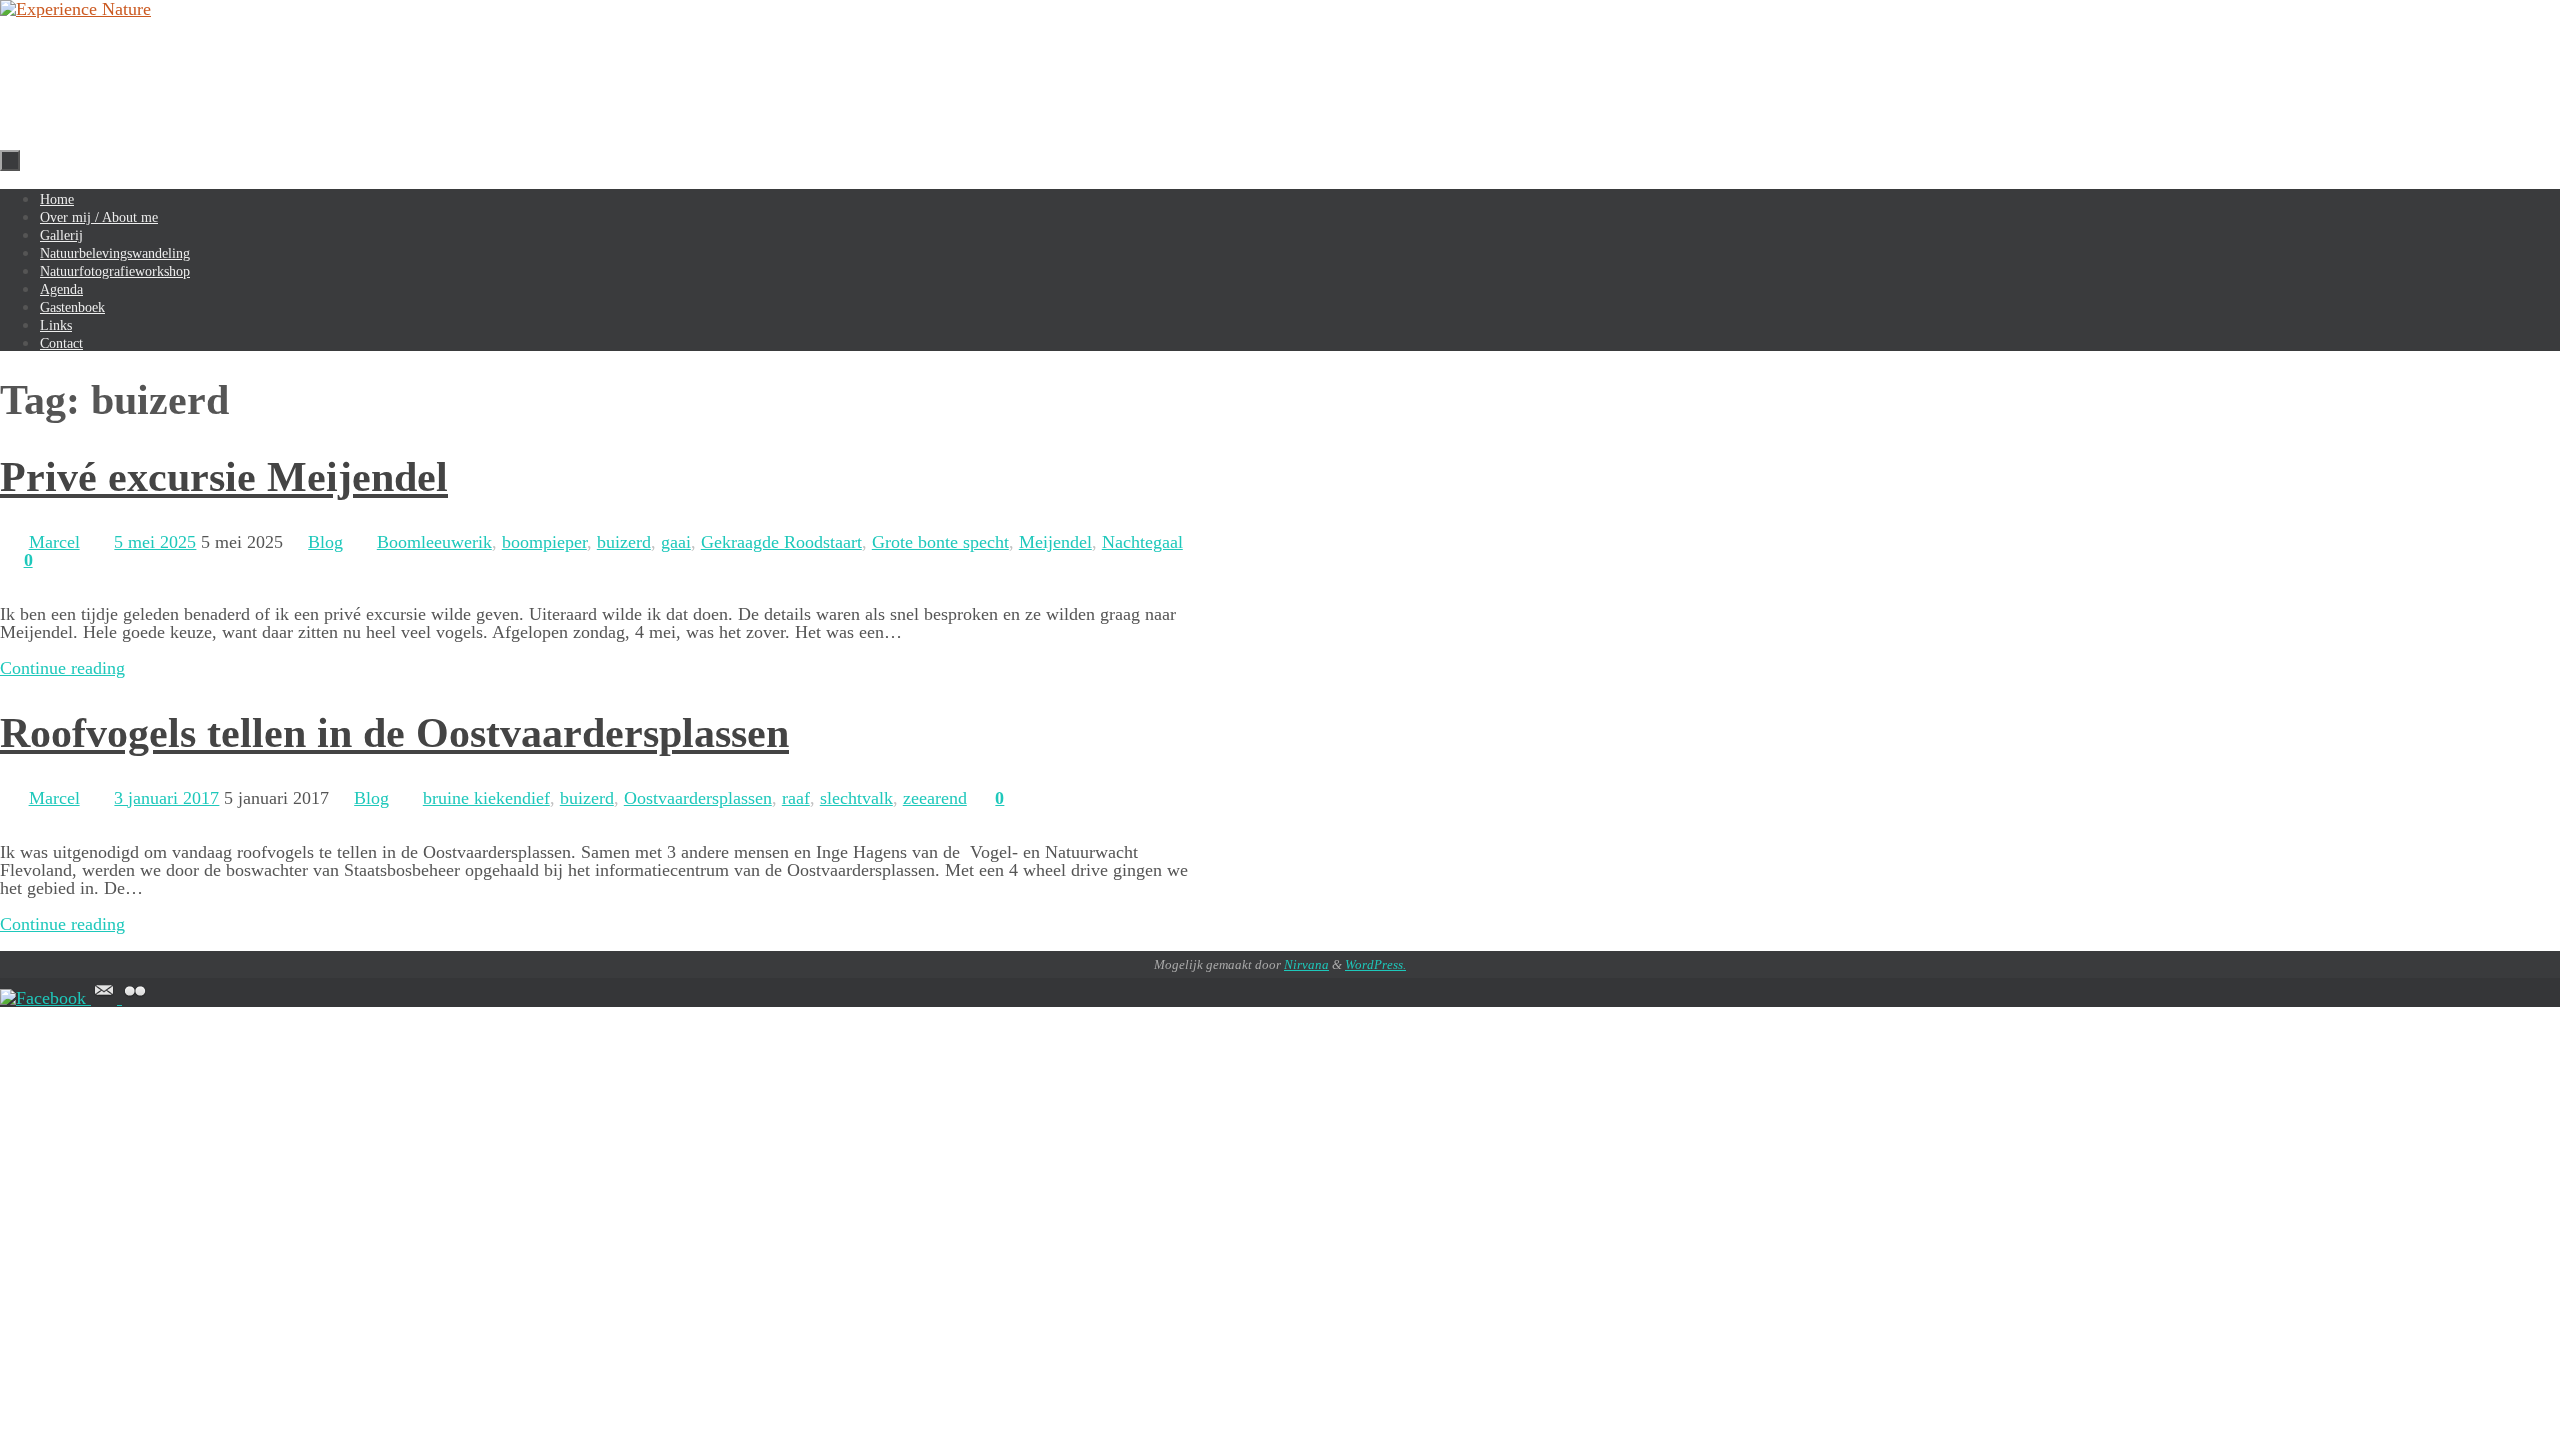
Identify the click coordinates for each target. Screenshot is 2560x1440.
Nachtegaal (1142, 542)
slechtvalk (856, 798)
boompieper (544, 542)
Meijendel (1055, 542)
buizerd (624, 542)
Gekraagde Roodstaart (781, 542)
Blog (325, 542)
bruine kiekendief (486, 798)
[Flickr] (135, 998)
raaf (796, 798)
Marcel (54, 542)
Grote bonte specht (940, 542)
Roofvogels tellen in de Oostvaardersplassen (394, 733)
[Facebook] (45, 998)
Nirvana (1306, 964)
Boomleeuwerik (434, 542)
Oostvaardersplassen (698, 798)
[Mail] (106, 998)
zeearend (935, 798)
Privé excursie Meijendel (224, 477)
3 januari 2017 (166, 798)
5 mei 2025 (155, 542)
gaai (676, 542)
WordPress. (1375, 964)
